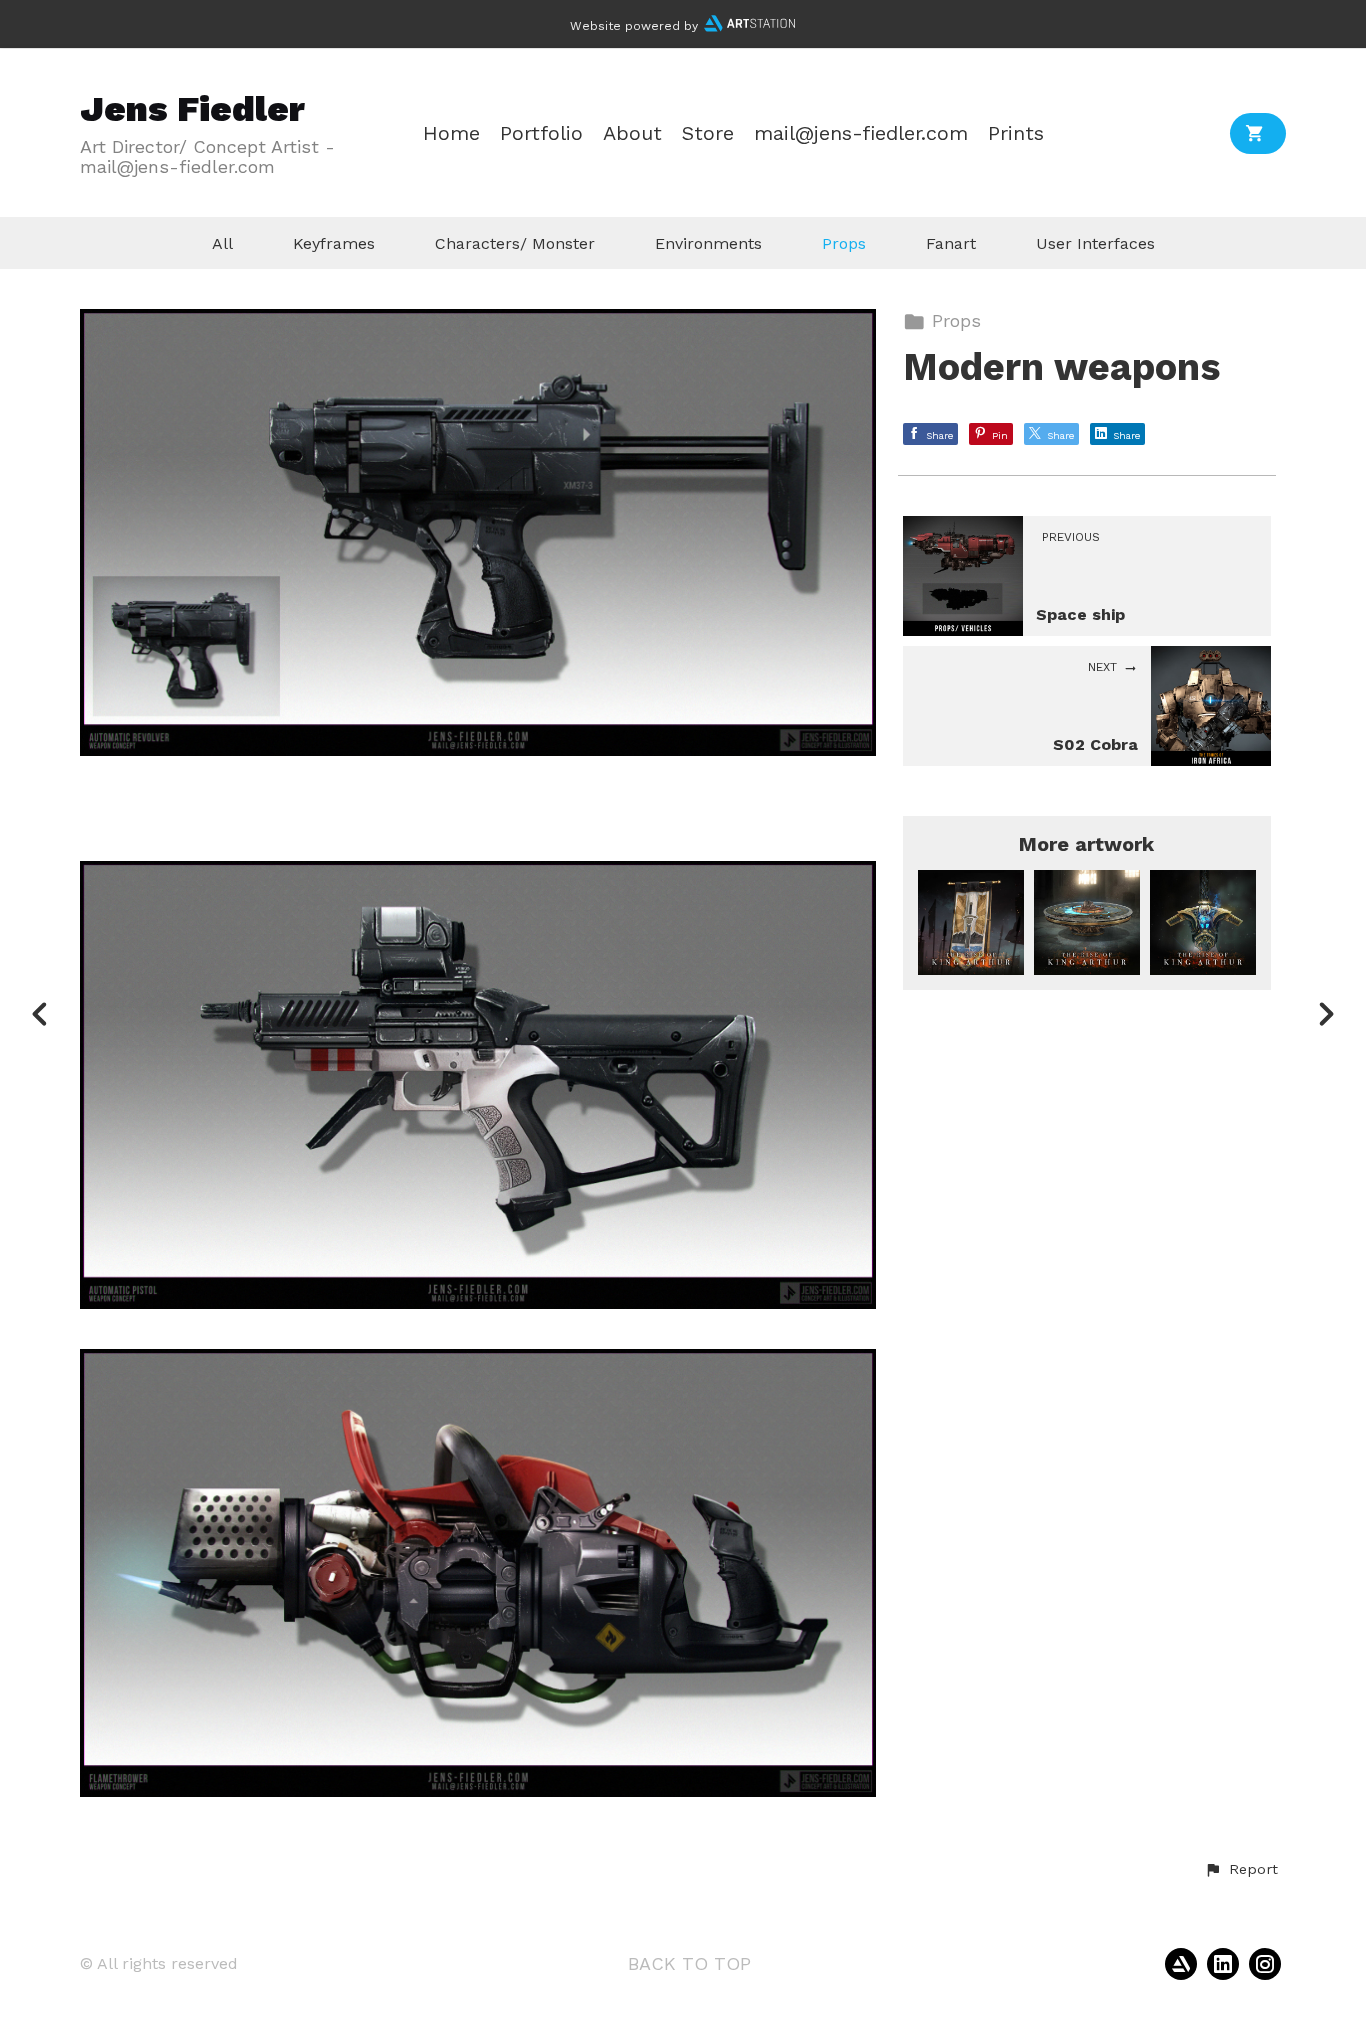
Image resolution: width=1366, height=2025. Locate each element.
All (222, 243)
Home (451, 133)
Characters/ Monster (515, 243)
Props (844, 243)
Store (708, 133)
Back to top (689, 1963)
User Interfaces (1095, 243)
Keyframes (334, 243)
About (632, 133)
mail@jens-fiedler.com (861, 133)
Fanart (951, 243)
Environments (708, 243)
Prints (1016, 133)
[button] (1241, 1870)
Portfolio (541, 133)
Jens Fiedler (192, 109)
